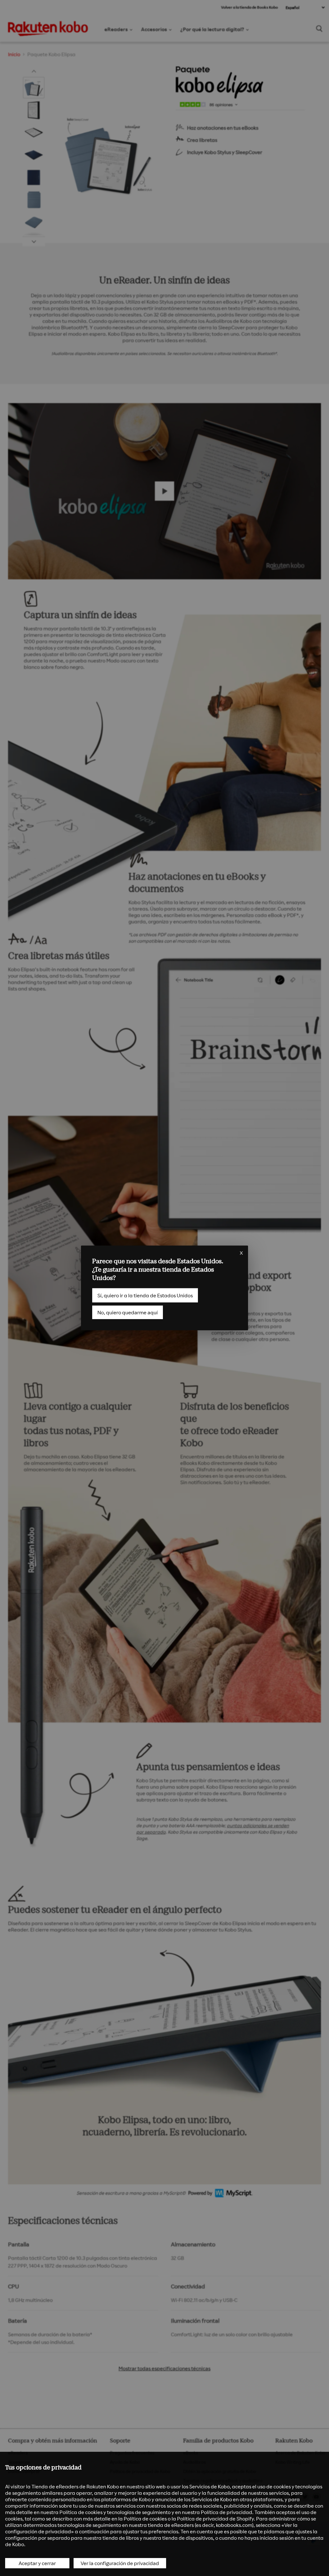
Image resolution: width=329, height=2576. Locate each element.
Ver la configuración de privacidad (120, 2563)
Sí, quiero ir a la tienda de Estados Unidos (145, 1295)
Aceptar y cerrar (37, 2563)
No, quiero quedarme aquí (128, 1312)
